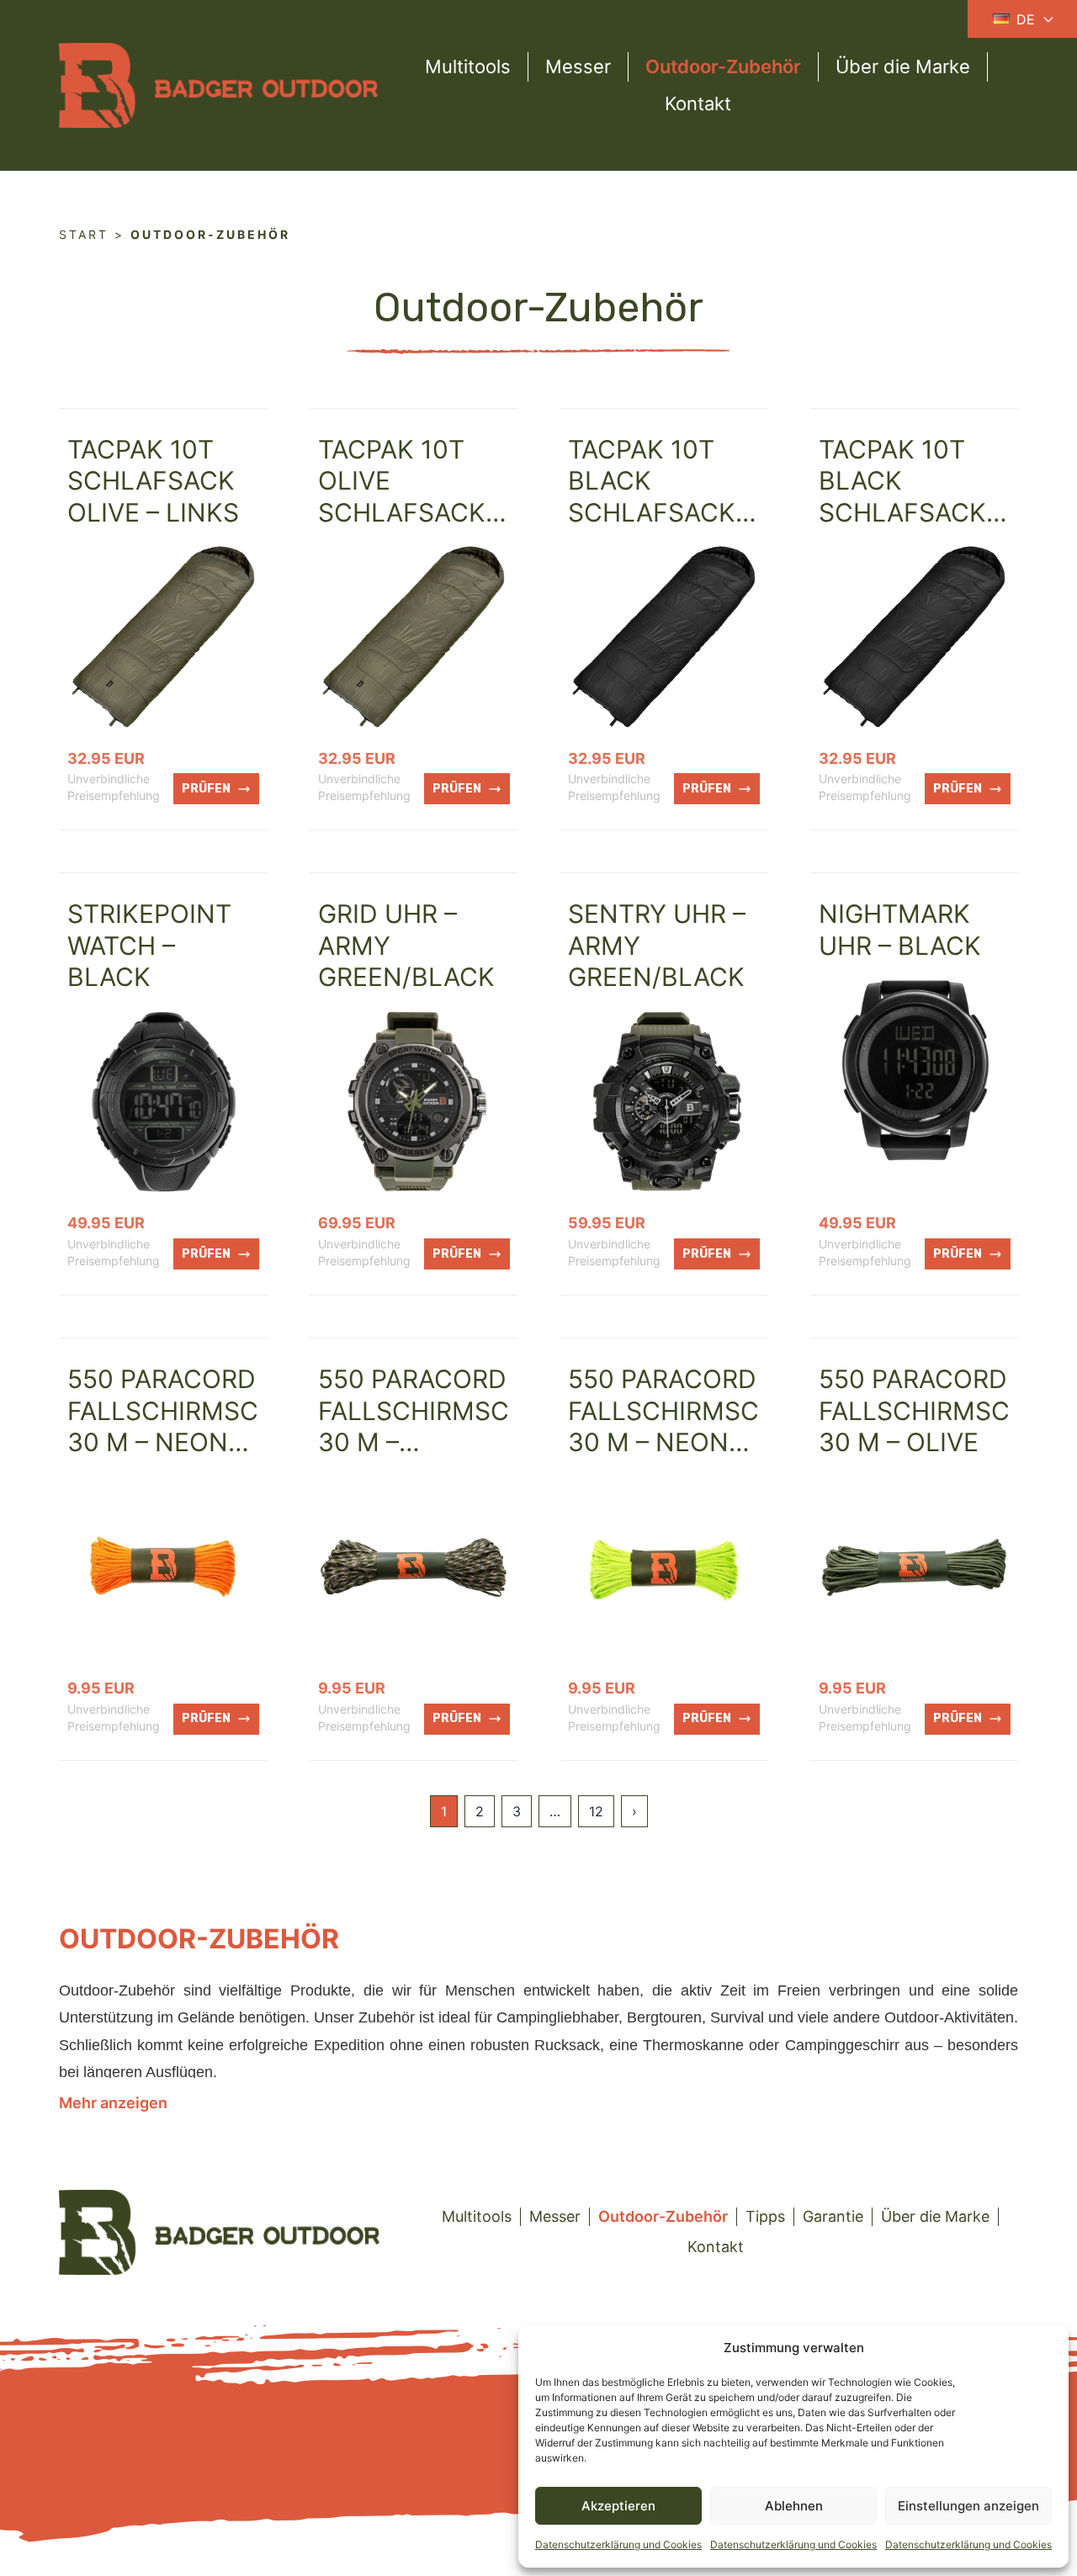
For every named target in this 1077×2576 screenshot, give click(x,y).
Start (84, 234)
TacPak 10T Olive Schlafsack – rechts (411, 497)
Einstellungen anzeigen (968, 2506)
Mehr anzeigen (113, 2103)
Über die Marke (903, 66)
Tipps (765, 2216)
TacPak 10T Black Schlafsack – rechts (661, 497)
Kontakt (698, 103)
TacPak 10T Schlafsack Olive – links (153, 481)
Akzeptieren (618, 2506)
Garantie (833, 2216)
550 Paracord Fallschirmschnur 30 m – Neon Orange (199, 1426)
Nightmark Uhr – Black (900, 930)
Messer (578, 66)
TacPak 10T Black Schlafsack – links (912, 497)
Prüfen (206, 789)
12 (596, 1811)
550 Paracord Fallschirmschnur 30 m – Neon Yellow (700, 1426)
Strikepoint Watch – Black (149, 945)
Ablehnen (794, 2506)
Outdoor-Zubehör (723, 66)
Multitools (468, 66)
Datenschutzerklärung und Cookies (618, 2544)
